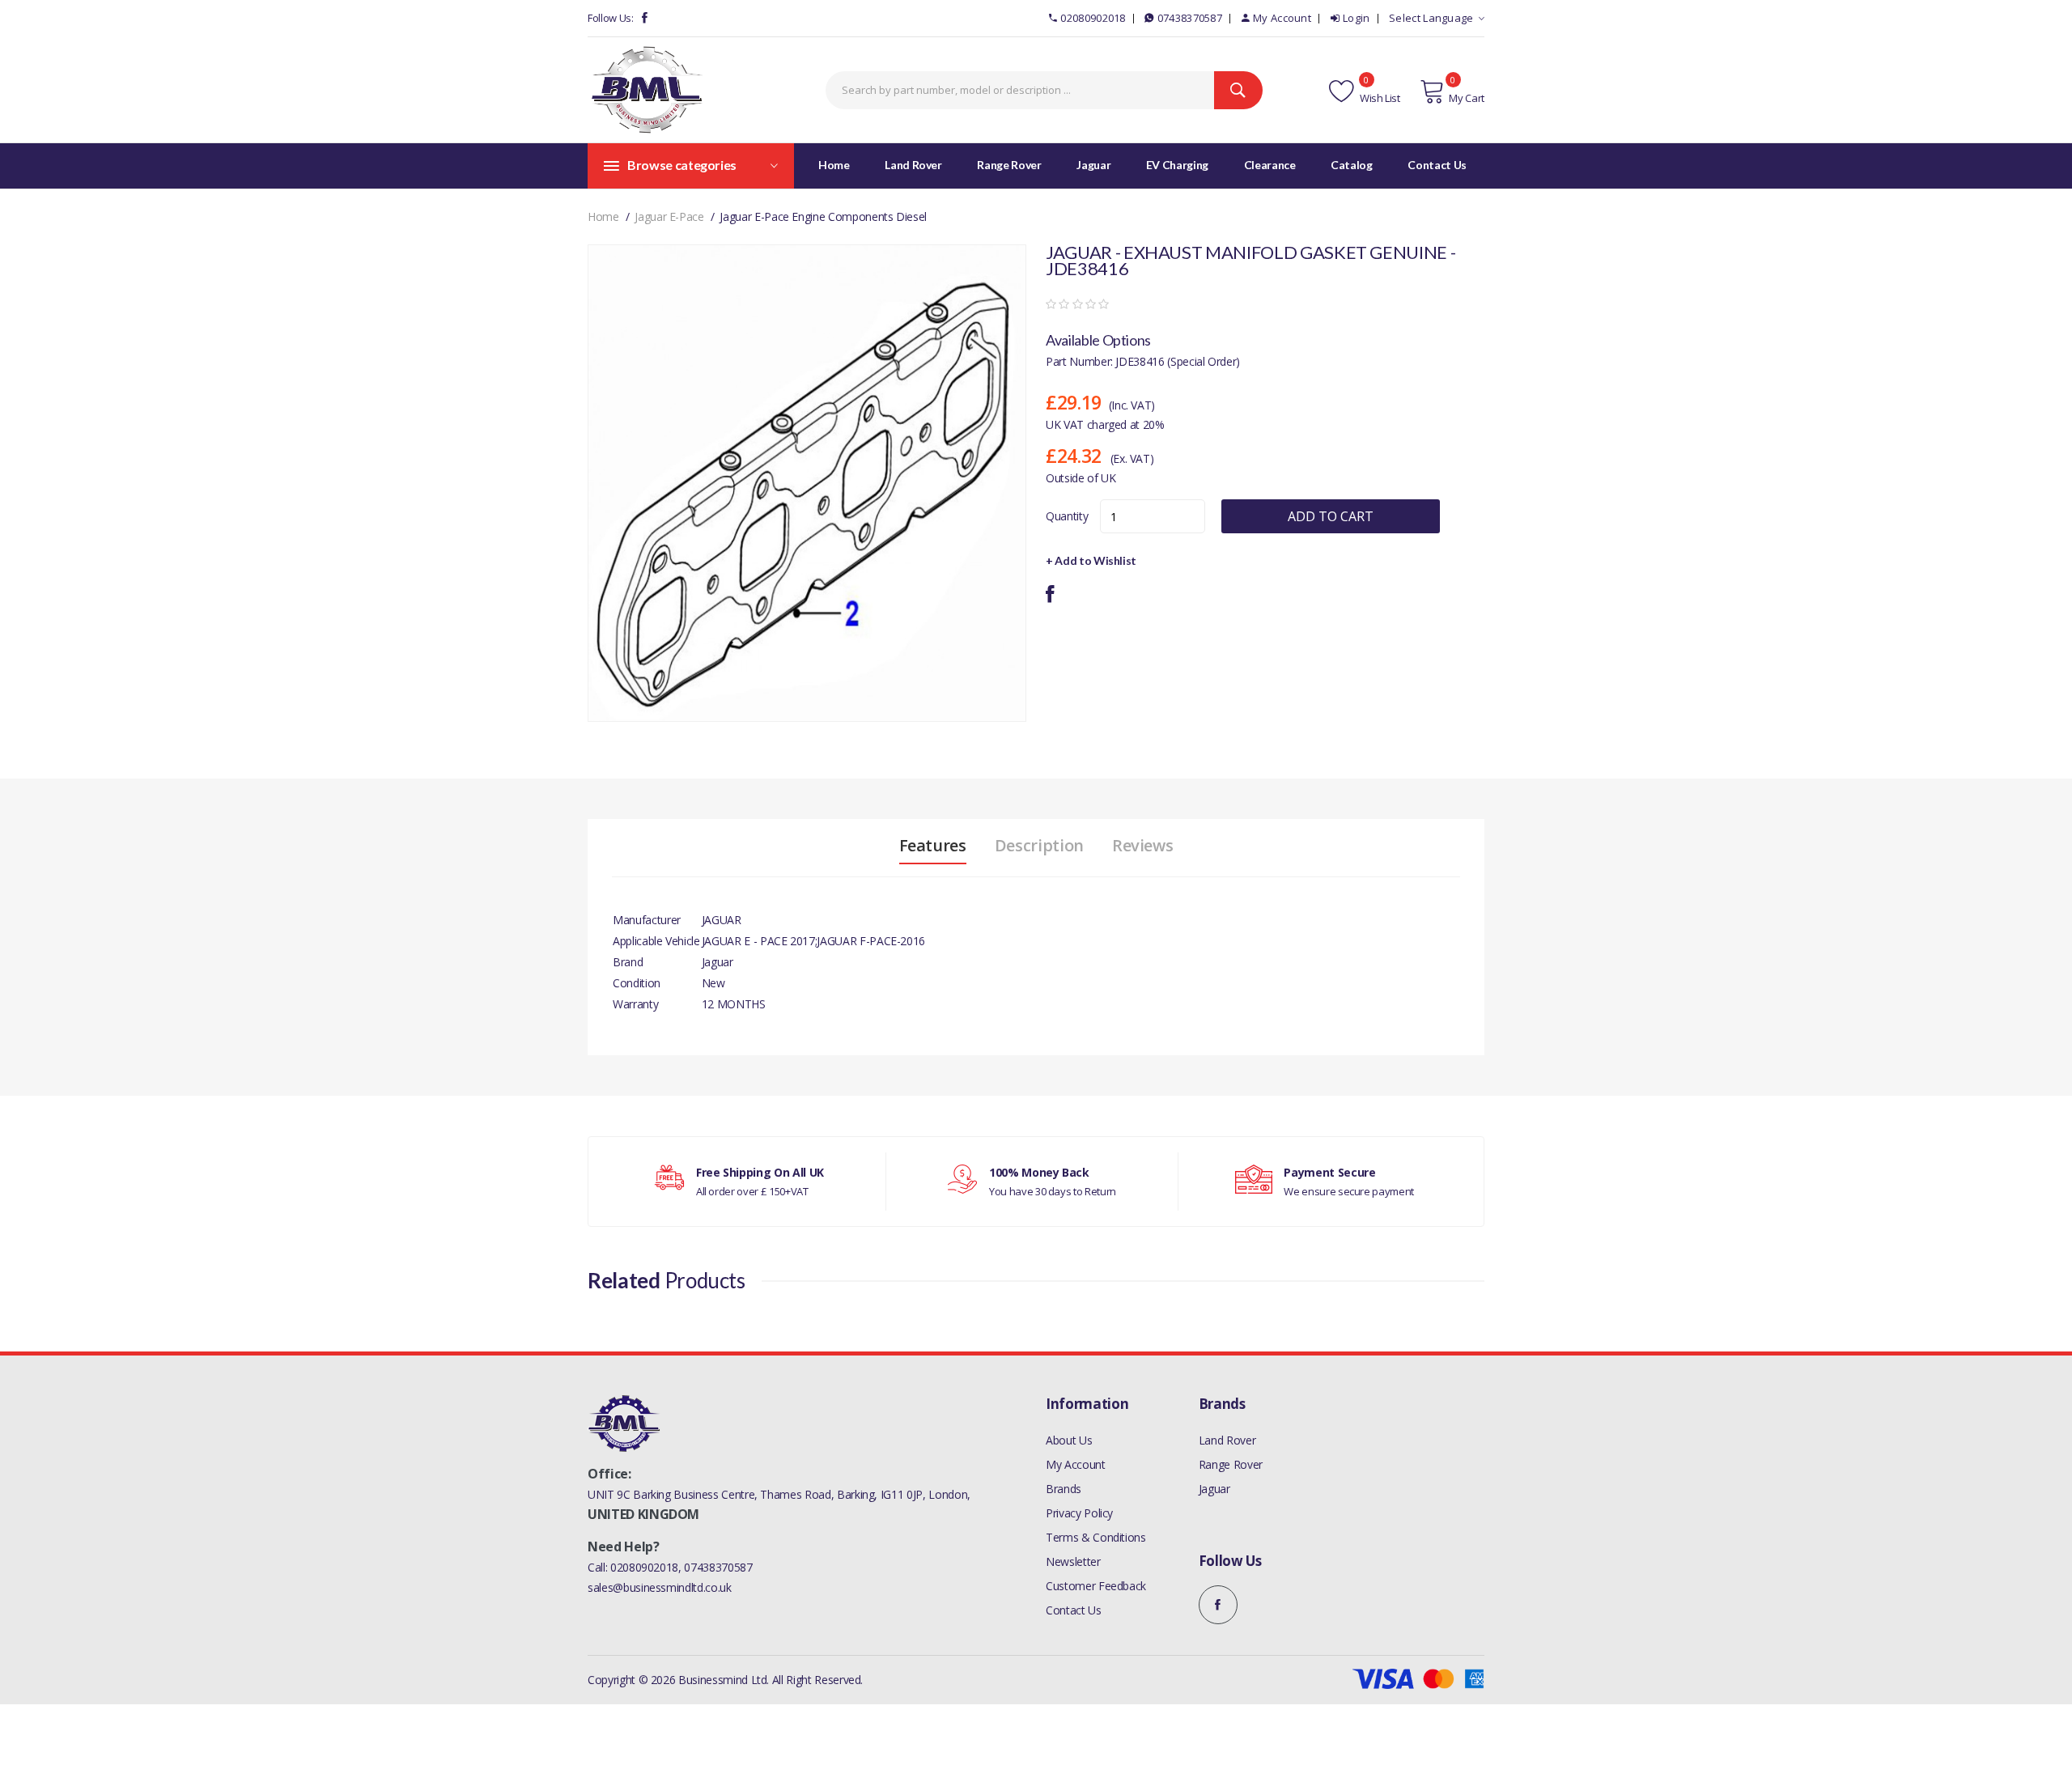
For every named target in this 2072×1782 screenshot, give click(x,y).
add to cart (1331, 516)
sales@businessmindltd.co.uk (660, 1587)
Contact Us (1074, 1610)
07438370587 (1190, 18)
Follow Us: (611, 18)
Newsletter (1073, 1561)
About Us (1069, 1440)
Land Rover (1227, 1440)
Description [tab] (1039, 846)
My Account (1282, 18)
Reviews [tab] (1143, 846)
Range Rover (1231, 1464)
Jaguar (1214, 1489)
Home (834, 165)
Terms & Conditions (1096, 1537)
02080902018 (1093, 18)
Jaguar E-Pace (669, 216)
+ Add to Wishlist (1091, 560)
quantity (1067, 516)
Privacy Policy (1079, 1513)
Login (1357, 18)
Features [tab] (933, 846)
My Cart (1467, 98)
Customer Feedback (1096, 1586)
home (603, 216)
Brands (1064, 1489)
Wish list (1379, 98)
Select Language (1431, 18)
